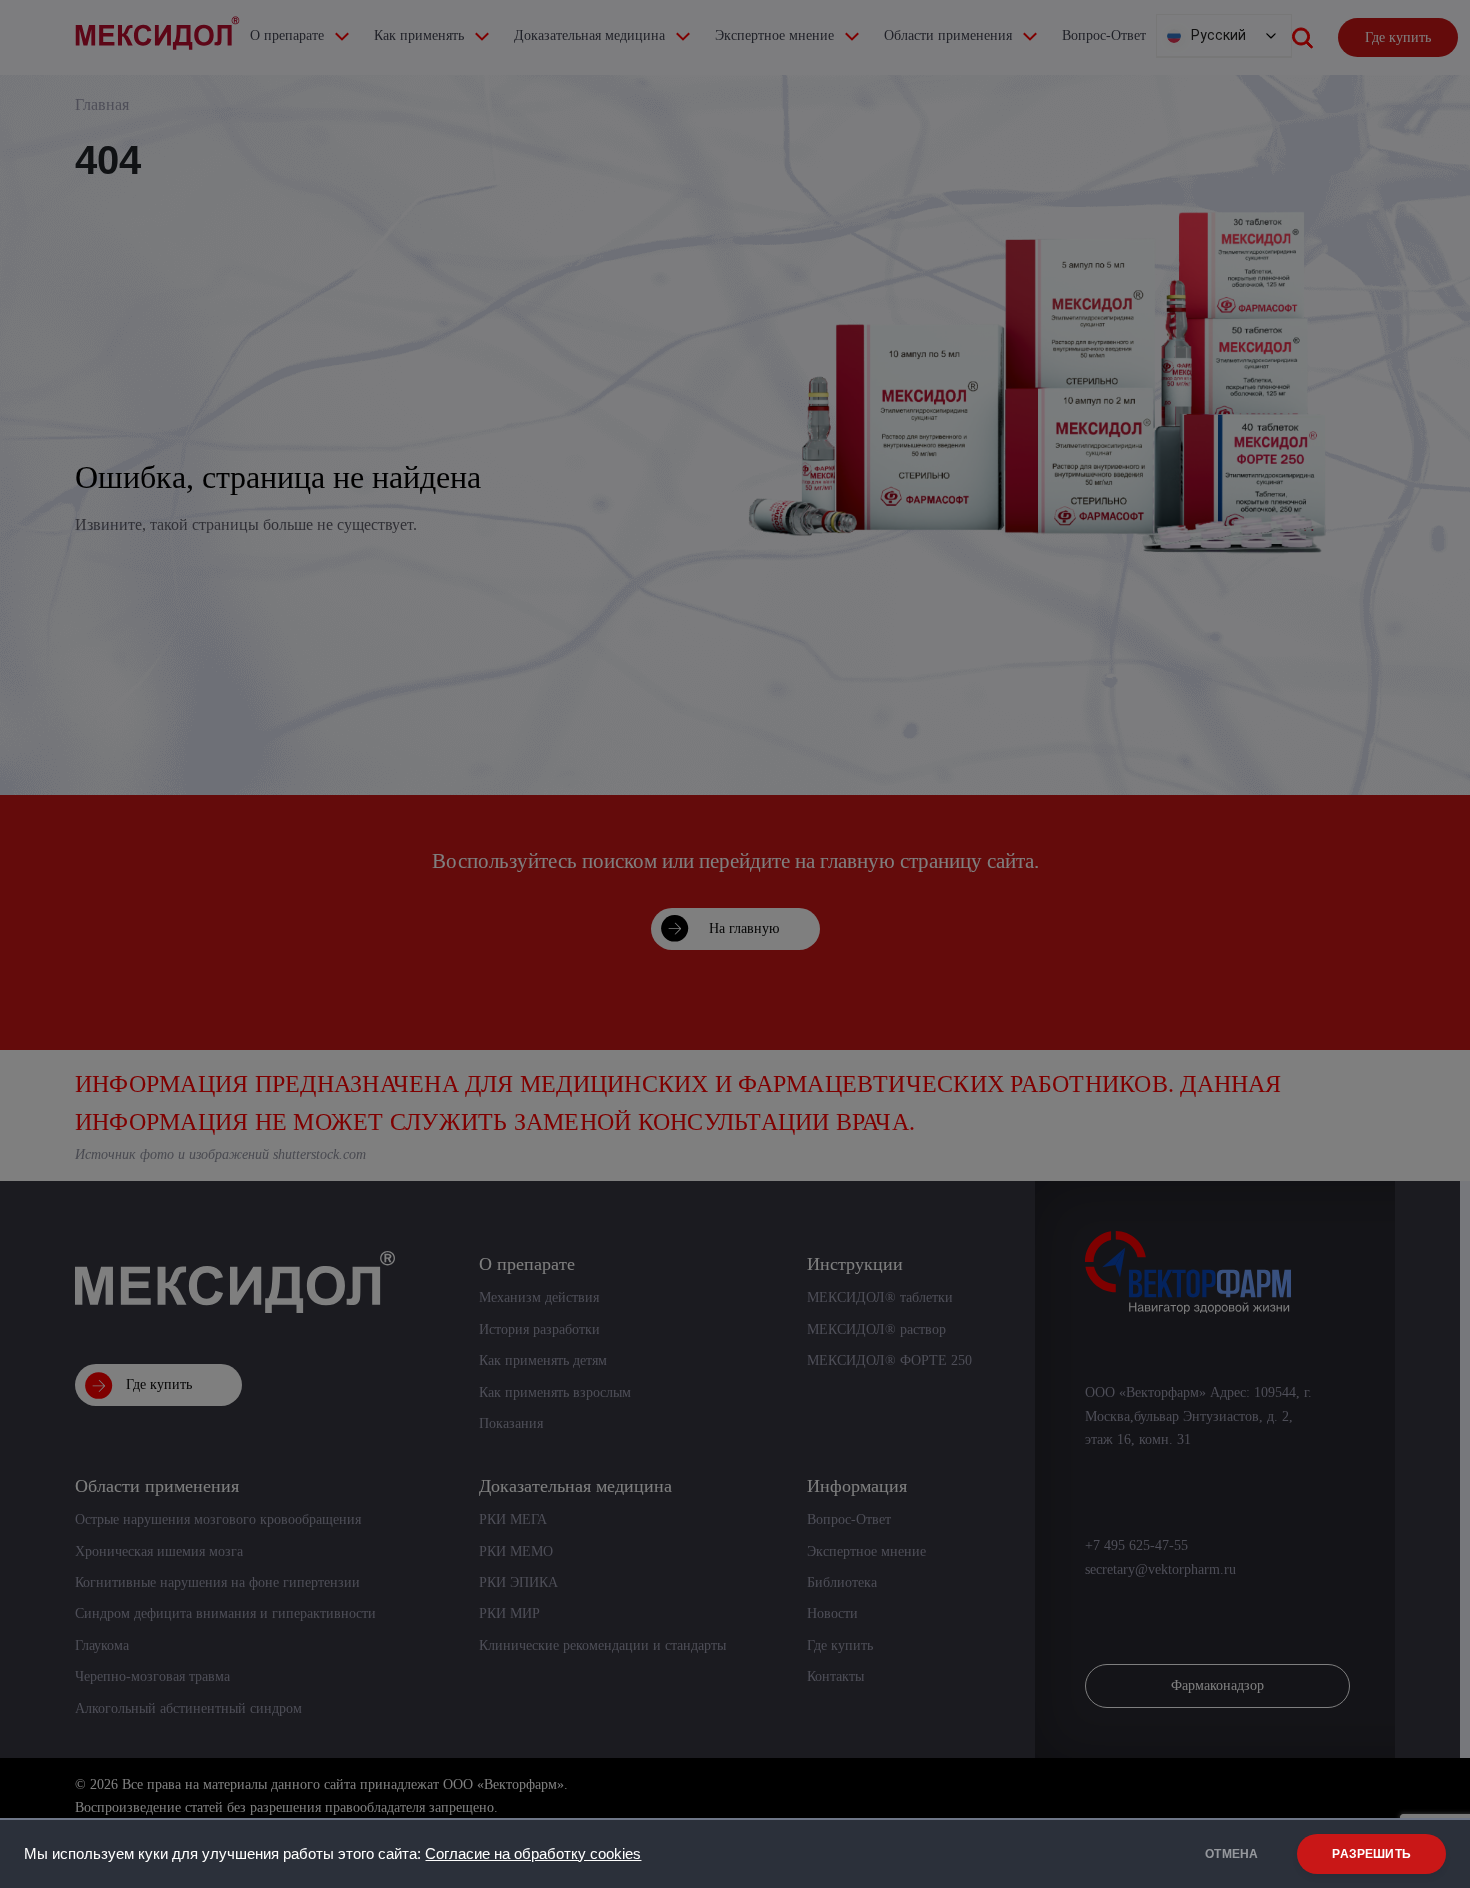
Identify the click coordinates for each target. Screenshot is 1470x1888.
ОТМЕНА (1231, 1854)
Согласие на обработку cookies (533, 1854)
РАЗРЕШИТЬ (1371, 1854)
